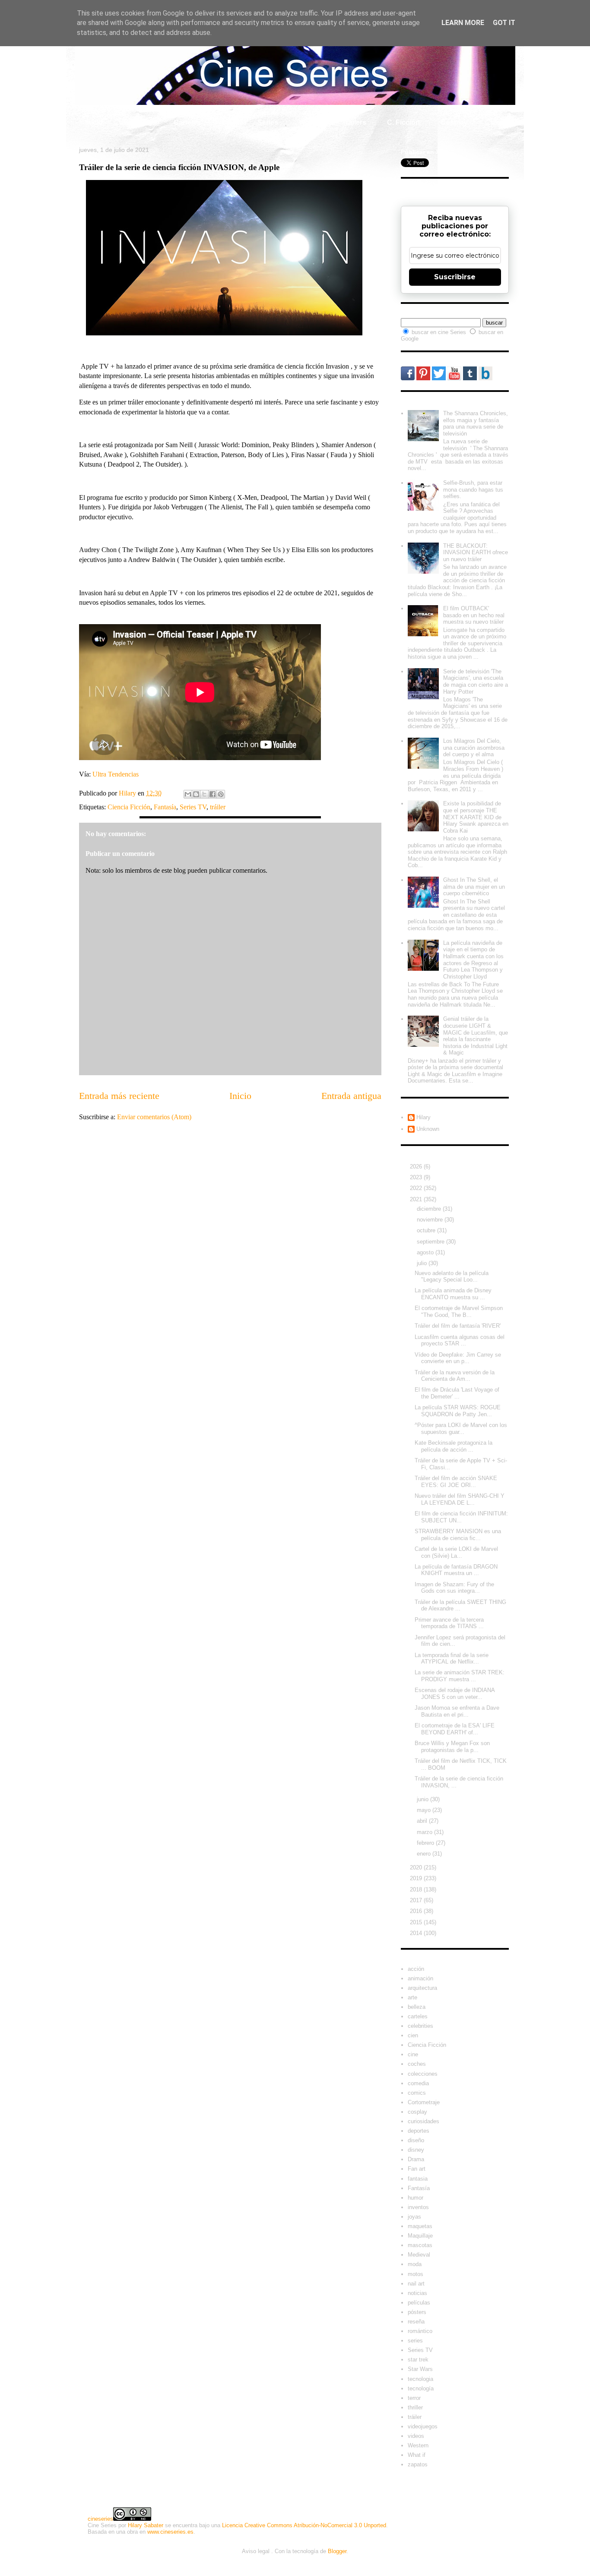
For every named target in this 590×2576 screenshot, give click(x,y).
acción (416, 1969)
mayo (425, 1810)
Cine (229, 122)
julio (423, 1263)
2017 (417, 1900)
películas (419, 2303)
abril (423, 1821)
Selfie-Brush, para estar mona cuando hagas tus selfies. (473, 489)
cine (413, 2054)
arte (412, 1997)
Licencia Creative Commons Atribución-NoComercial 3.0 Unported (304, 2525)
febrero (426, 1843)
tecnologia (420, 2379)
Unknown (428, 1129)
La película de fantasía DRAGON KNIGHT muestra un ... (456, 1570)
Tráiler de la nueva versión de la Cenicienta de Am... (455, 1376)
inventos (418, 2207)
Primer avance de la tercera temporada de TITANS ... (449, 1623)
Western (418, 2445)
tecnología (421, 2388)
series (415, 2341)
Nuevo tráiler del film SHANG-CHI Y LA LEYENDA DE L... (460, 1499)
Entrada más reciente (119, 1096)
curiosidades (423, 2121)
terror (414, 2398)
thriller (415, 2407)
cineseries (100, 2519)
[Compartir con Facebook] (213, 794)
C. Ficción (403, 122)
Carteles (187, 122)
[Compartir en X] (204, 794)
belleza (417, 2007)
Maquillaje (420, 2236)
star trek (418, 2360)
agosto (426, 1252)
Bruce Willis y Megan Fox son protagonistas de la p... (452, 1747)
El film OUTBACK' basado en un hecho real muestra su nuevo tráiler (474, 615)
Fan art (417, 2169)
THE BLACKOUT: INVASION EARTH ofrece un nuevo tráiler (476, 552)
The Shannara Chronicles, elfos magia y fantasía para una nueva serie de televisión (476, 423)
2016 (417, 1911)
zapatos (418, 2464)
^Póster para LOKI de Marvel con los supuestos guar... (461, 1428)
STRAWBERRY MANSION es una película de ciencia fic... (458, 1535)
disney (416, 2150)
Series (268, 122)
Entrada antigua (351, 1096)
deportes (419, 2131)
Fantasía (165, 807)
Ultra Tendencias (116, 774)
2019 (417, 1878)
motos (416, 2274)
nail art (416, 2284)
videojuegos (423, 2426)
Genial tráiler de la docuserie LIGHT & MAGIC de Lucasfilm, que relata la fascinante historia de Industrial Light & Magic (476, 1036)
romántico (420, 2331)
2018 (417, 1889)
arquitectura (422, 1988)
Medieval (419, 2255)
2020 (417, 1867)
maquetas (420, 2226)
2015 (417, 1922)
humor (416, 2198)
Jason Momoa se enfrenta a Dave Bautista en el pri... (457, 1711)
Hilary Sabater (146, 2525)
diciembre (430, 1209)
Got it (504, 23)
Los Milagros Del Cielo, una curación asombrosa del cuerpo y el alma (474, 748)
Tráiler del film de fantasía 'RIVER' (458, 1326)
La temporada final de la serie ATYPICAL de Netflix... (452, 1659)
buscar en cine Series (440, 332)
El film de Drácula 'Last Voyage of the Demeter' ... (457, 1393)
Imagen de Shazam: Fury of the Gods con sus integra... (454, 1588)
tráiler (218, 807)
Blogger (337, 2551)
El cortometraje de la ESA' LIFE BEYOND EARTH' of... (455, 1729)
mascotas (420, 2245)
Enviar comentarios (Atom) (154, 1117)
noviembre (431, 1220)
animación (420, 1978)
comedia (418, 2083)
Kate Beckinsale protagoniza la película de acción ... (454, 1446)
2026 (417, 1166)
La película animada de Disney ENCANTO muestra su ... (453, 1294)
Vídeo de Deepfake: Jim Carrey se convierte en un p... (458, 1358)
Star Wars (420, 2369)
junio (423, 1799)
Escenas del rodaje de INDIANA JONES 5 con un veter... (455, 1694)
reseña (416, 2322)
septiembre (431, 1242)
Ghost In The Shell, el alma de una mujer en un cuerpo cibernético (474, 887)
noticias (417, 2293)
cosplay (417, 2112)
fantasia (418, 2179)
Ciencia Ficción (129, 807)
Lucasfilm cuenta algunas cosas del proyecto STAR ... (460, 1340)
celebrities (420, 2026)
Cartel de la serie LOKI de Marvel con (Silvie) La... (456, 1552)
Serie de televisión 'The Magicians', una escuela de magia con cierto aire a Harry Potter (476, 682)
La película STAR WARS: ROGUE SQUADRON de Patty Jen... (458, 1411)
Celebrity (138, 122)
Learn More (463, 23)
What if (310, 122)
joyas (414, 2217)
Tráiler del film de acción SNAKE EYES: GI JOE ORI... (456, 1482)
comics (417, 2093)
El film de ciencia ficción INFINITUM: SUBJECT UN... (461, 1517)
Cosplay (454, 122)
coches (417, 2064)
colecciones (423, 2074)
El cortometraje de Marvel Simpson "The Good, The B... (459, 1312)
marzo (425, 1832)
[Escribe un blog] (196, 794)
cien (413, 2035)
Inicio (94, 122)
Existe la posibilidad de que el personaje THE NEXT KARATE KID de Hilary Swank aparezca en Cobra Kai (476, 817)
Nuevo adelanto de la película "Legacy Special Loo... (452, 1277)
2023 (417, 1177)
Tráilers (354, 122)
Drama (416, 2159)
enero (425, 1854)
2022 (417, 1188)
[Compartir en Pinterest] (221, 794)
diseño (416, 2140)
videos (416, 2436)
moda (415, 2264)
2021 (417, 1199)
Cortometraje (424, 2102)
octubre (427, 1230)
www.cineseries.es (170, 2532)
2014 (417, 1933)
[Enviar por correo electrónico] (188, 794)
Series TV (193, 807)
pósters (417, 2312)
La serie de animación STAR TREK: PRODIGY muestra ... (460, 1676)
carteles (418, 2016)
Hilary (423, 1117)
